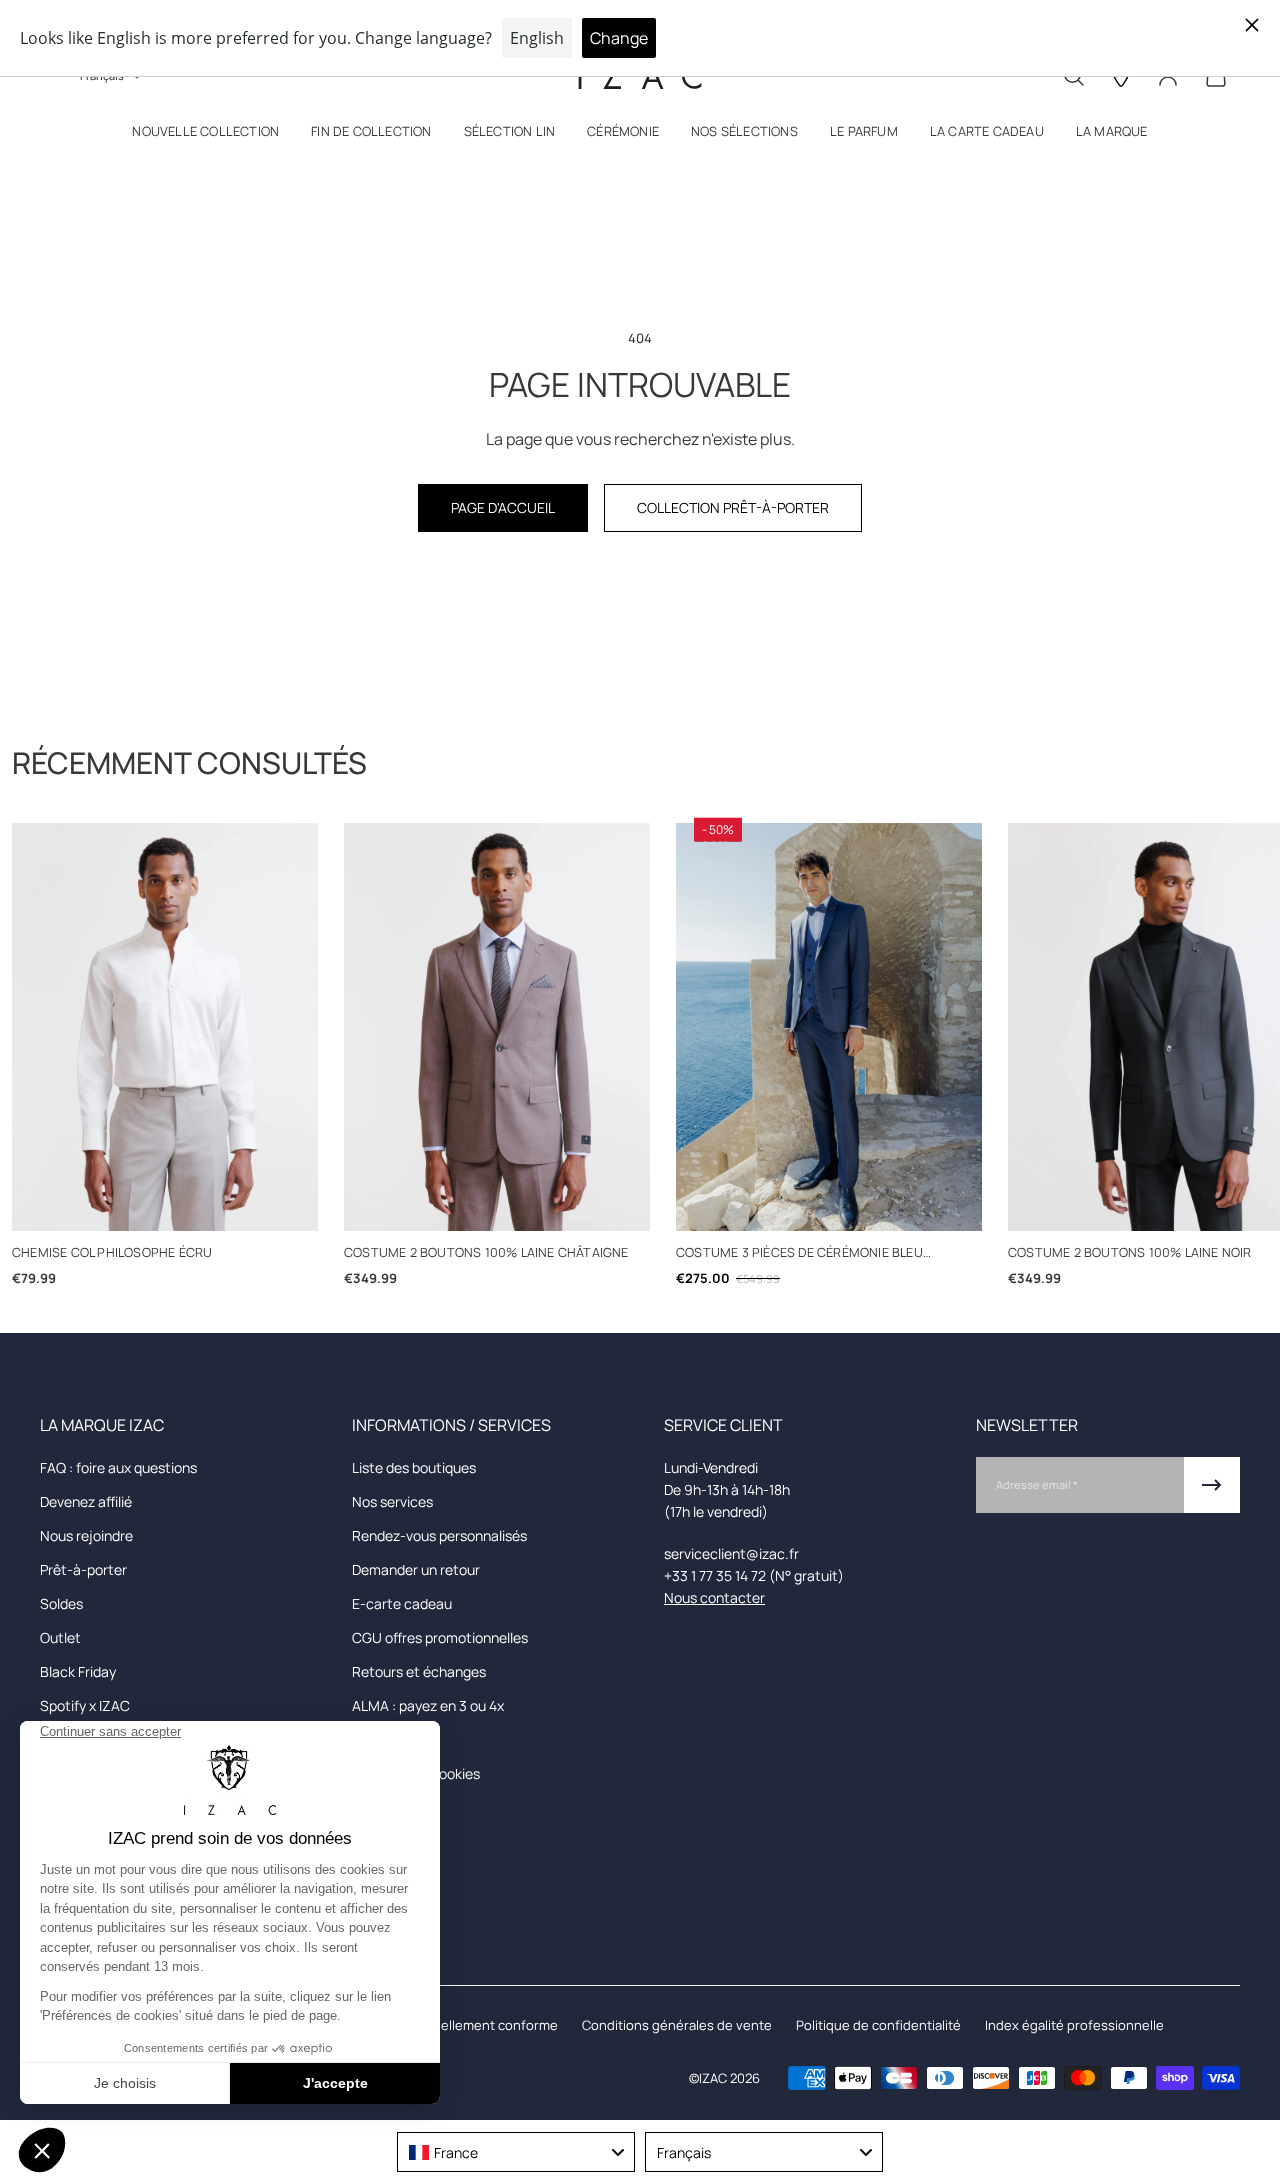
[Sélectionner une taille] (165, 1205)
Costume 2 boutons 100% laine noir (1130, 1252)
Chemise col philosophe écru (112, 1252)
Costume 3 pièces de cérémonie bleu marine (799, 1253)
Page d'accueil (503, 507)
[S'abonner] (1212, 1485)
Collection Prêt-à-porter (733, 507)
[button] (205, 135)
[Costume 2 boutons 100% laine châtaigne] (497, 1027)
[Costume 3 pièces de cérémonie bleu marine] (829, 1027)
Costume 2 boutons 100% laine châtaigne (486, 1252)
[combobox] (516, 2152)
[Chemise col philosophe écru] (165, 1027)
